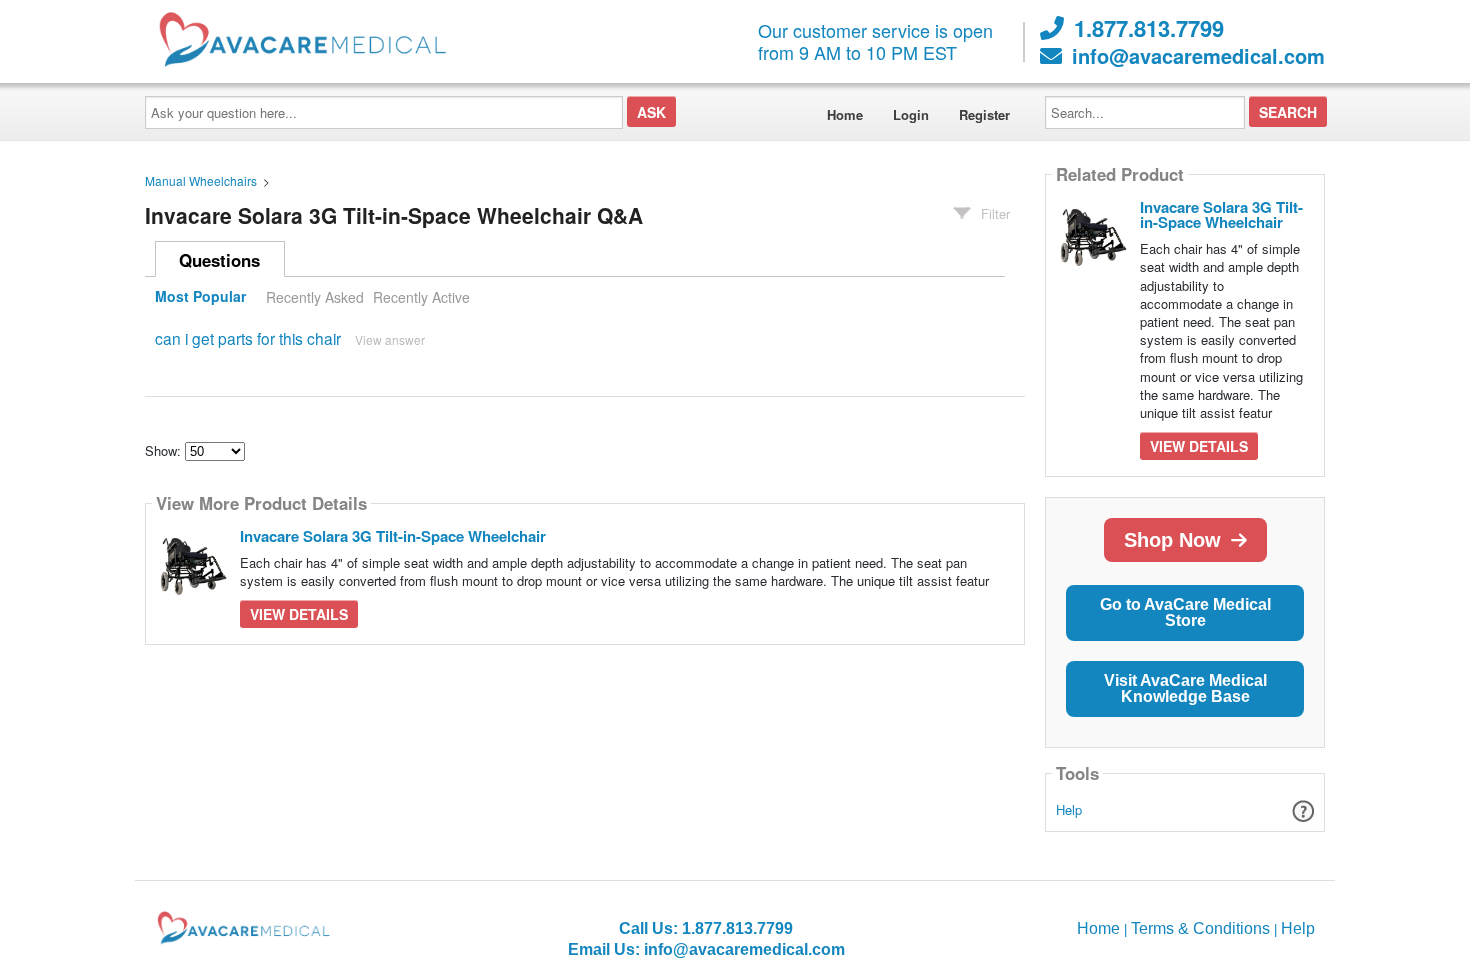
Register (984, 114)
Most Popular (200, 297)
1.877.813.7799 (1149, 28)
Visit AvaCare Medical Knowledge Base (1185, 688)
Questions (219, 260)
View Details (299, 614)
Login (911, 114)
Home (845, 114)
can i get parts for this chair (248, 338)
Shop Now (1172, 540)
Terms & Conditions (1200, 928)
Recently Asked (315, 297)
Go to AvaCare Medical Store (1185, 612)
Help (1069, 809)
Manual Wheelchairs (201, 180)
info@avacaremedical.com (1198, 56)
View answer (390, 339)
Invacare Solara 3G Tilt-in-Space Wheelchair (393, 536)
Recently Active (421, 297)
